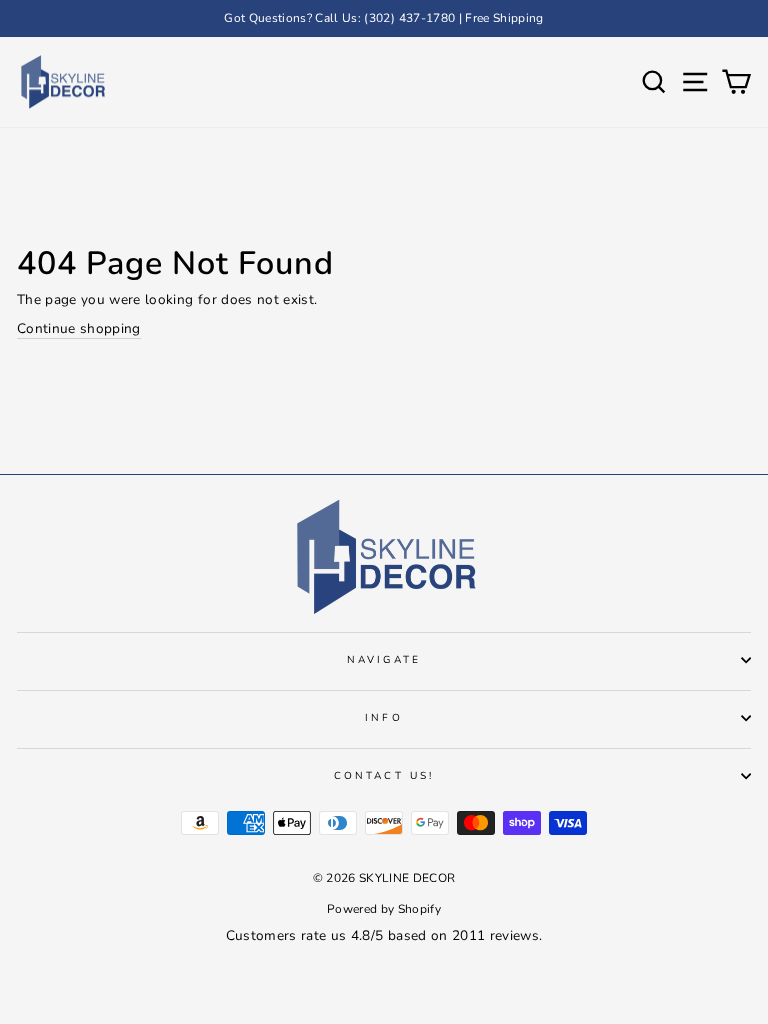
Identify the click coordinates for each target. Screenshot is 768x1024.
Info (383, 718)
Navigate (383, 660)
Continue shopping (79, 328)
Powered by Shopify (384, 909)
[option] (384, 18)
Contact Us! (384, 776)
